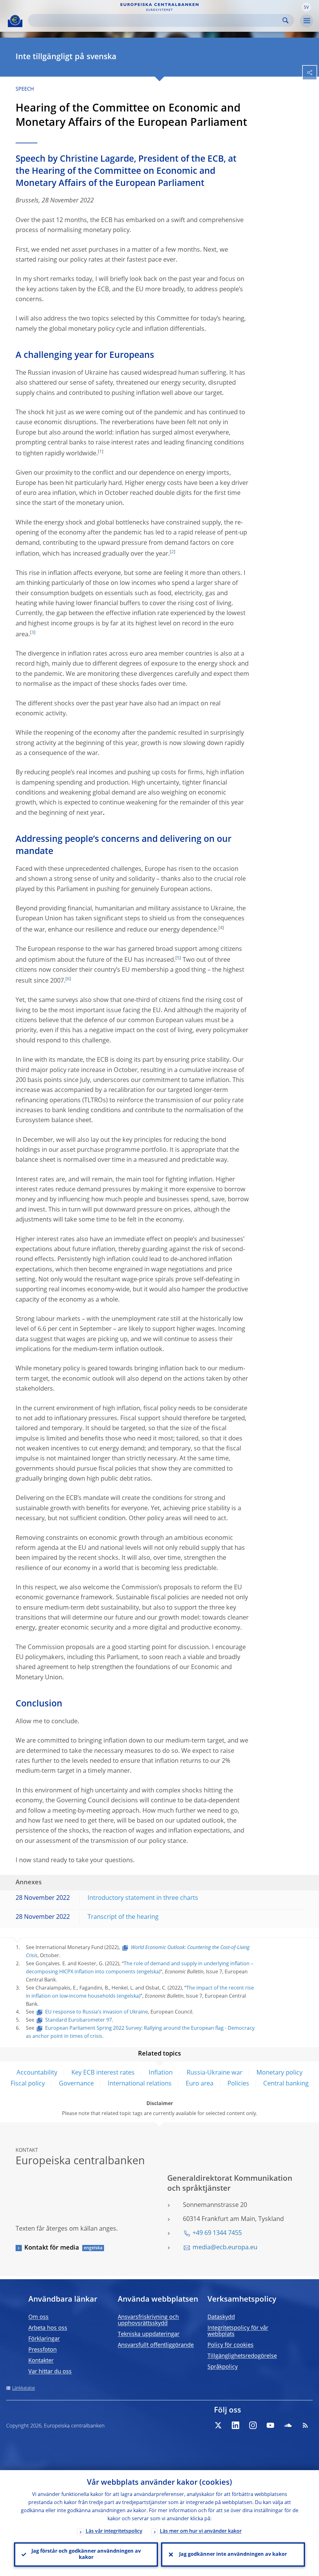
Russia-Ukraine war (214, 2073)
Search (286, 20)
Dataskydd (221, 2317)
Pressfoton (43, 2350)
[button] (306, 7)
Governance (76, 2084)
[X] (218, 2425)
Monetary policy (279, 2073)
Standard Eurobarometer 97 (79, 2020)
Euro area (200, 2084)
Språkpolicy (223, 2367)
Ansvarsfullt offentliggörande (156, 2345)
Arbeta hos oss (48, 2328)
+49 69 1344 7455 (217, 2233)
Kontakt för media (52, 2248)
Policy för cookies (231, 2345)
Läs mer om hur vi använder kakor (201, 2531)
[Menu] (307, 21)
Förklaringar (44, 2339)
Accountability (37, 2073)
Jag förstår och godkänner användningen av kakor (86, 2555)
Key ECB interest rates (103, 2073)
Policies (238, 2084)
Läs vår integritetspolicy (114, 2531)
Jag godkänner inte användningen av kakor (233, 2555)
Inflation (161, 2073)
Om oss (38, 2317)
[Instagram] (253, 2425)
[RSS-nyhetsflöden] (305, 2425)
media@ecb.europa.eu (225, 2248)
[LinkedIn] (236, 2425)
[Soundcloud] (288, 2425)
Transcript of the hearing (123, 1917)
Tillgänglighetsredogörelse (242, 2356)
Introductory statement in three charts (143, 1898)
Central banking (286, 2084)
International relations (140, 2084)
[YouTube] (270, 2425)
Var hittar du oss (50, 2372)
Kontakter (41, 2361)
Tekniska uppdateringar (149, 2334)
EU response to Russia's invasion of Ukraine (97, 2012)
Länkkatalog (24, 2388)
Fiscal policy (28, 2084)
